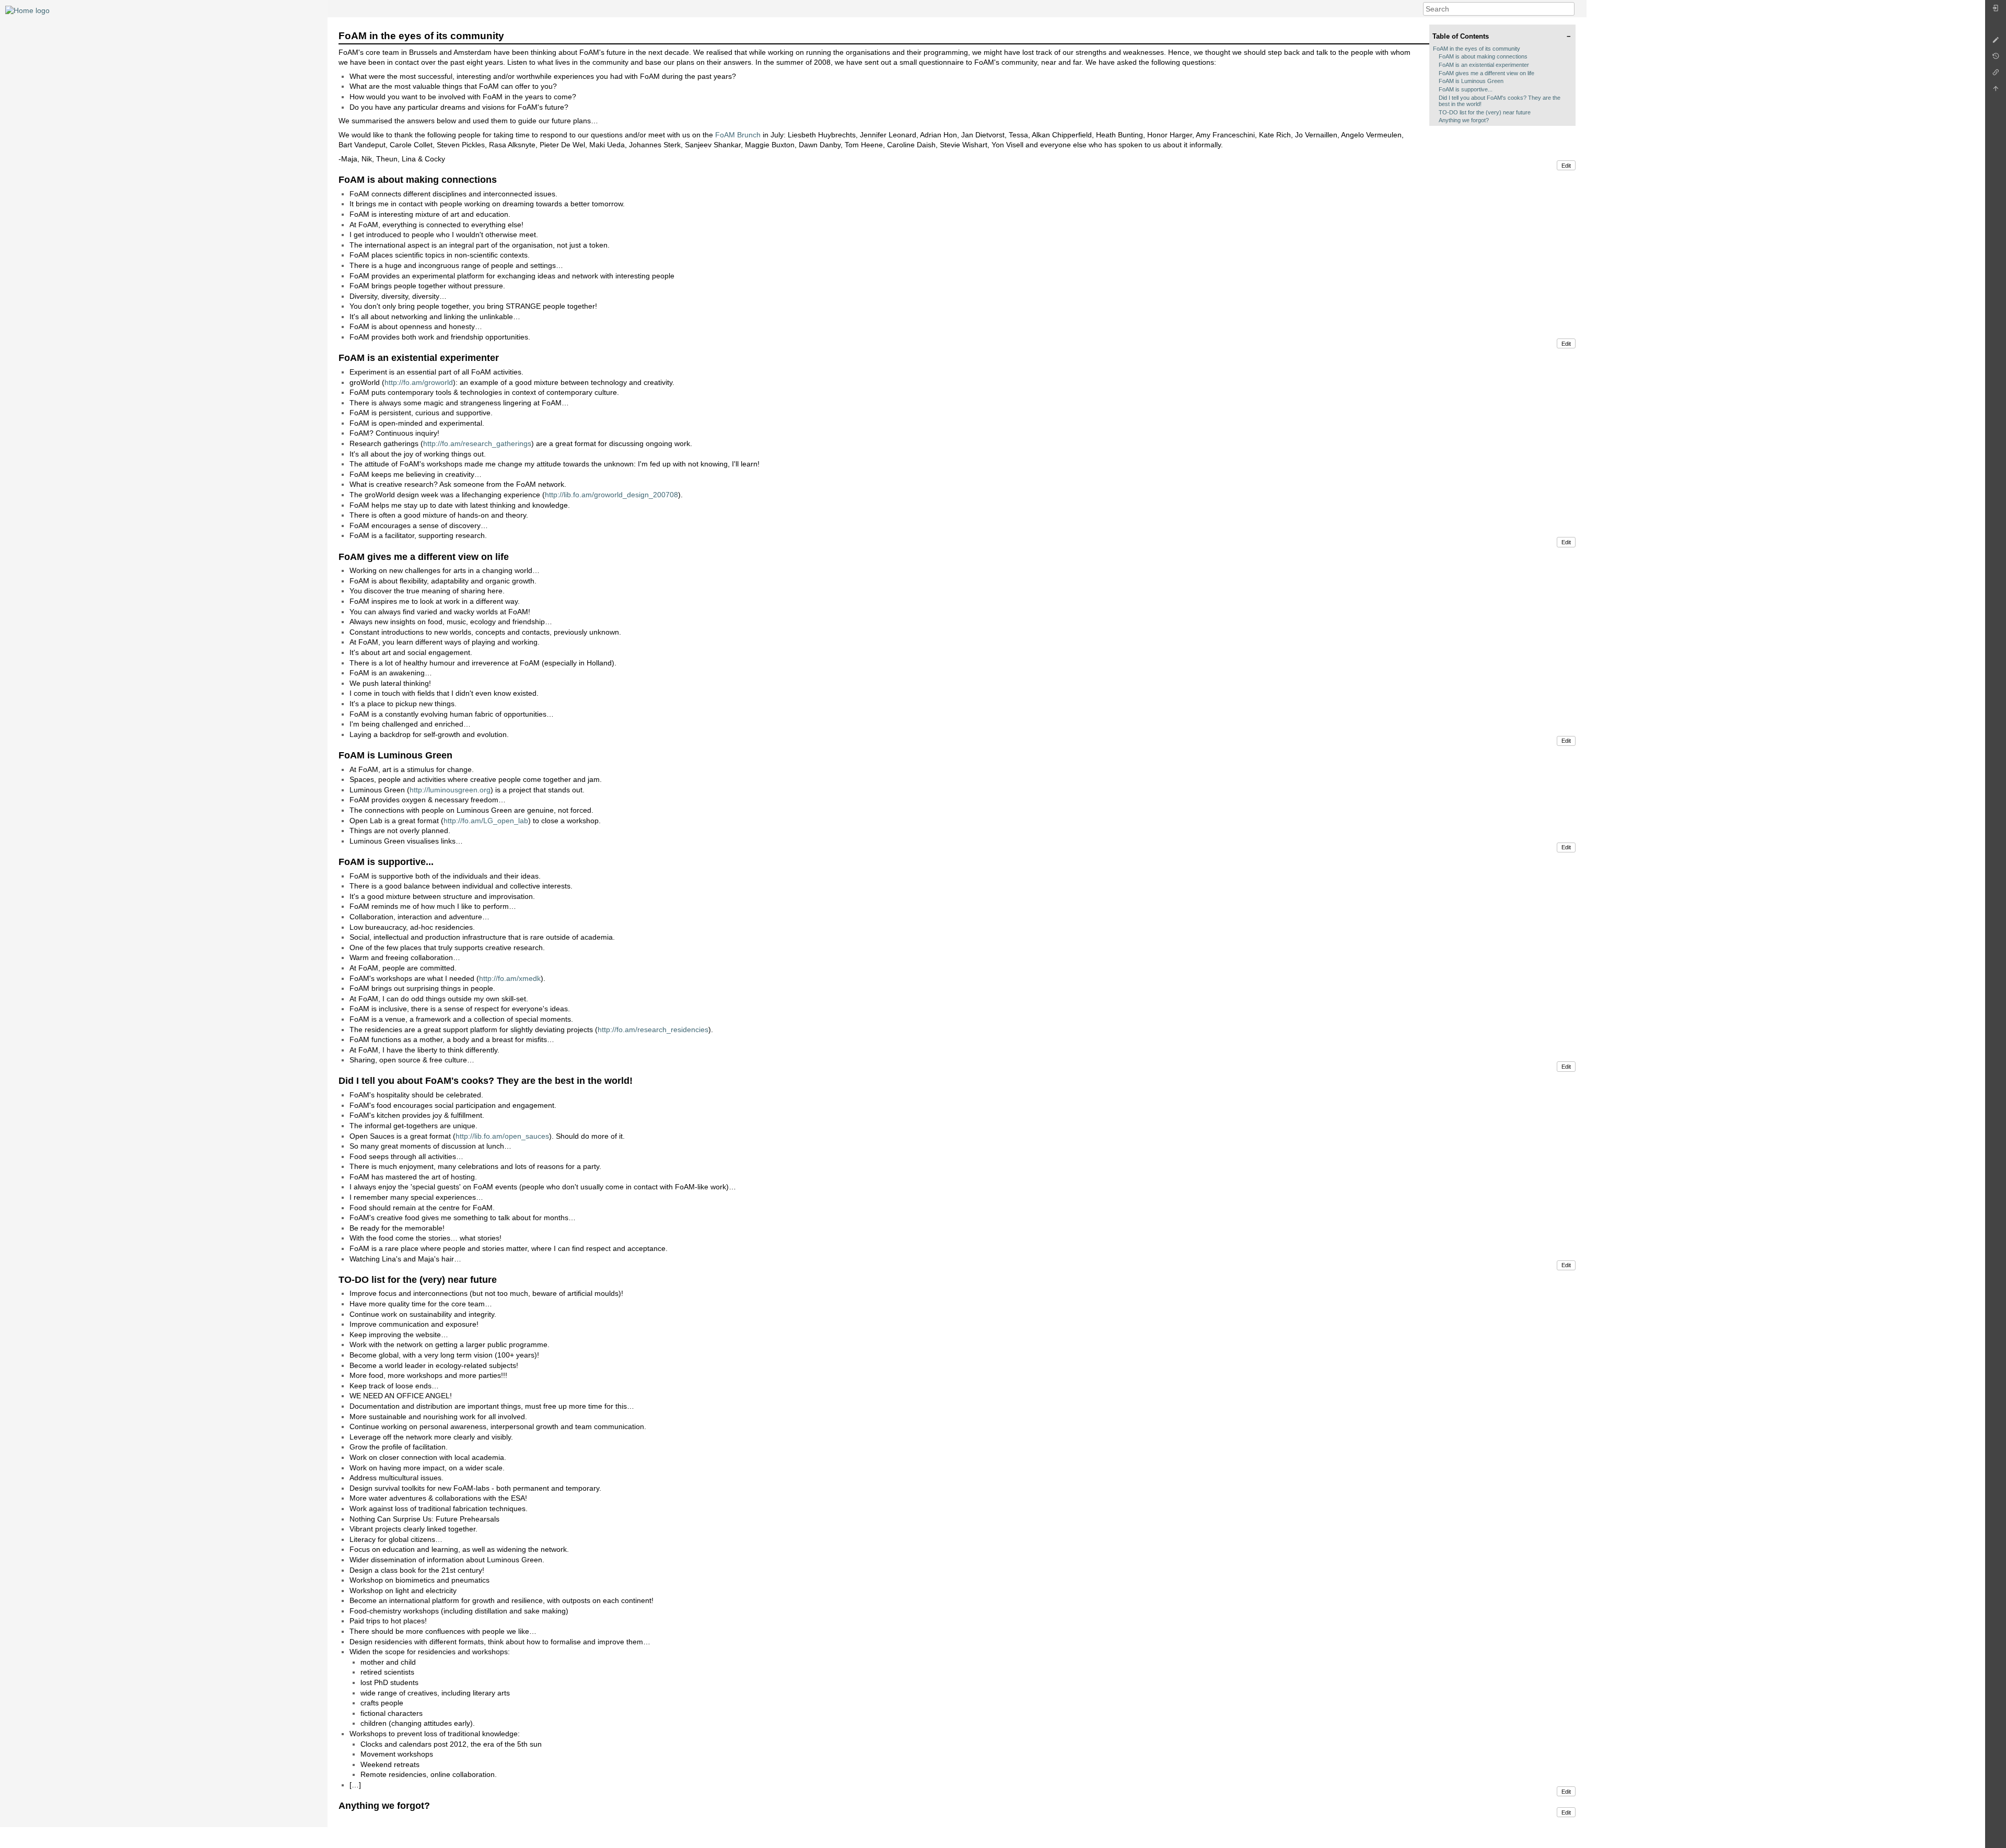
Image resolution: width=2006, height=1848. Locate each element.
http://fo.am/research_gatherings (477, 443)
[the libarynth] (27, 10)
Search (1569, 9)
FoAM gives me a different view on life (1486, 73)
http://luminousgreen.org (450, 790)
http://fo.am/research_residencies (653, 1030)
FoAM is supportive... (1466, 89)
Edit (1566, 166)
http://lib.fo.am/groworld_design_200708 (611, 495)
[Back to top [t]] (1996, 91)
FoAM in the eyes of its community (1477, 49)
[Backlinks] (1996, 75)
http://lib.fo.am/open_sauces (502, 1136)
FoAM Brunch (738, 135)
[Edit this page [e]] (1996, 43)
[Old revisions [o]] (1996, 59)
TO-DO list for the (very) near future (1485, 112)
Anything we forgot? (1464, 120)
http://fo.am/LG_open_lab (486, 821)
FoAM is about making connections (1483, 56)
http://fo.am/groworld (419, 382)
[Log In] (1996, 11)
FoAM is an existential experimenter (1484, 65)
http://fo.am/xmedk (510, 978)
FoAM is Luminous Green (1471, 81)
